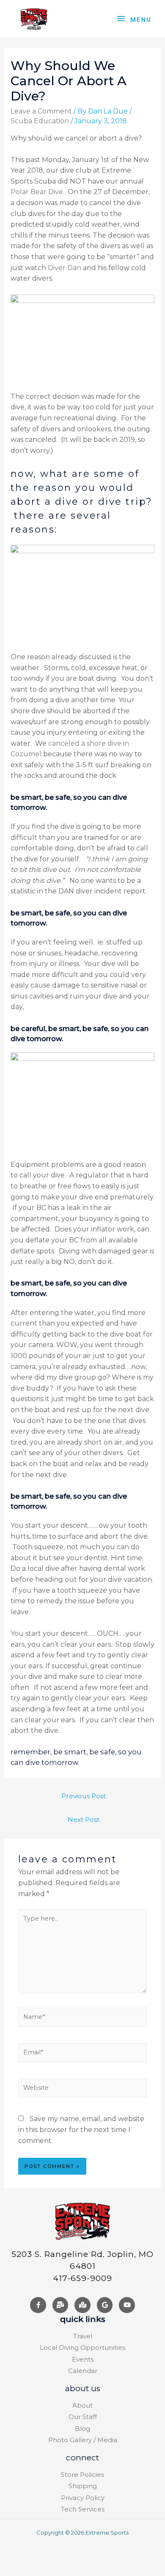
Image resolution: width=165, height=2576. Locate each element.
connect (82, 2458)
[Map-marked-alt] (82, 2305)
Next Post (84, 1820)
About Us (83, 2388)
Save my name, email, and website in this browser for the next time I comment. (81, 2130)
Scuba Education (40, 121)
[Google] (105, 2305)
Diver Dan (65, 268)
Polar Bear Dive (37, 192)
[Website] (82, 2090)
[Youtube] (127, 2305)
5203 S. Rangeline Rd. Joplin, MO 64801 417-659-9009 (82, 2266)
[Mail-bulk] (60, 2305)
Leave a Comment (41, 111)
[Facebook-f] (38, 2305)
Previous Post (84, 1796)
